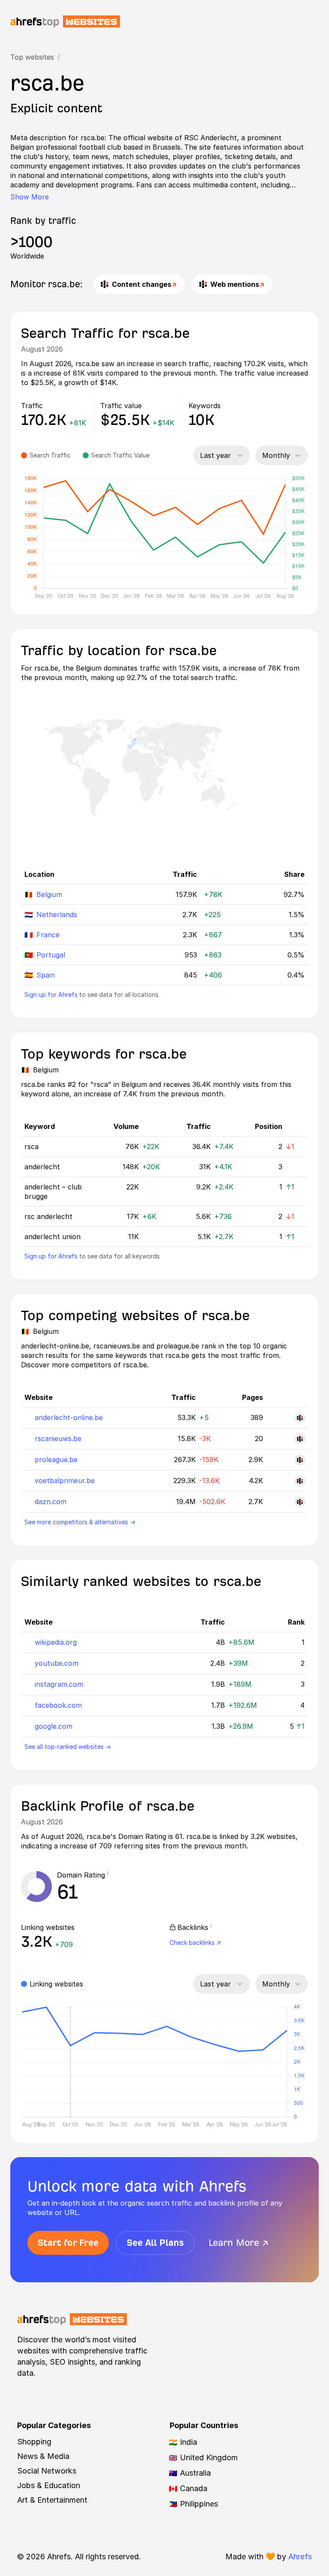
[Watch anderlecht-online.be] (300, 1418)
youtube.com (57, 1663)
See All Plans (155, 2243)
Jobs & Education (49, 2485)
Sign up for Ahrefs (51, 995)
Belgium (49, 894)
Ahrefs (300, 2556)
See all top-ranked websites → (68, 1747)
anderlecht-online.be (69, 1417)
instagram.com (59, 1684)
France (48, 935)
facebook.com (58, 1705)
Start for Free (68, 2243)
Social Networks (47, 2471)
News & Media (43, 2456)
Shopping (34, 2442)
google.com (54, 1726)
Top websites (32, 57)
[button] (111, 1875)
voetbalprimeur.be (65, 1481)
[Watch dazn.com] (300, 1502)
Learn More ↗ (239, 2243)
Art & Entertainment (52, 2500)
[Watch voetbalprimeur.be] (300, 1481)
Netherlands (57, 915)
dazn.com (51, 1502)
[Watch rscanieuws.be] (300, 1439)
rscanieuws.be (58, 1438)
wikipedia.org (56, 1642)
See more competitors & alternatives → (80, 1522)
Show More (30, 197)
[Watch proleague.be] (300, 1460)
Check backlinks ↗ (195, 1943)
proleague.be (56, 1460)
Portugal (51, 955)
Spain (46, 975)
